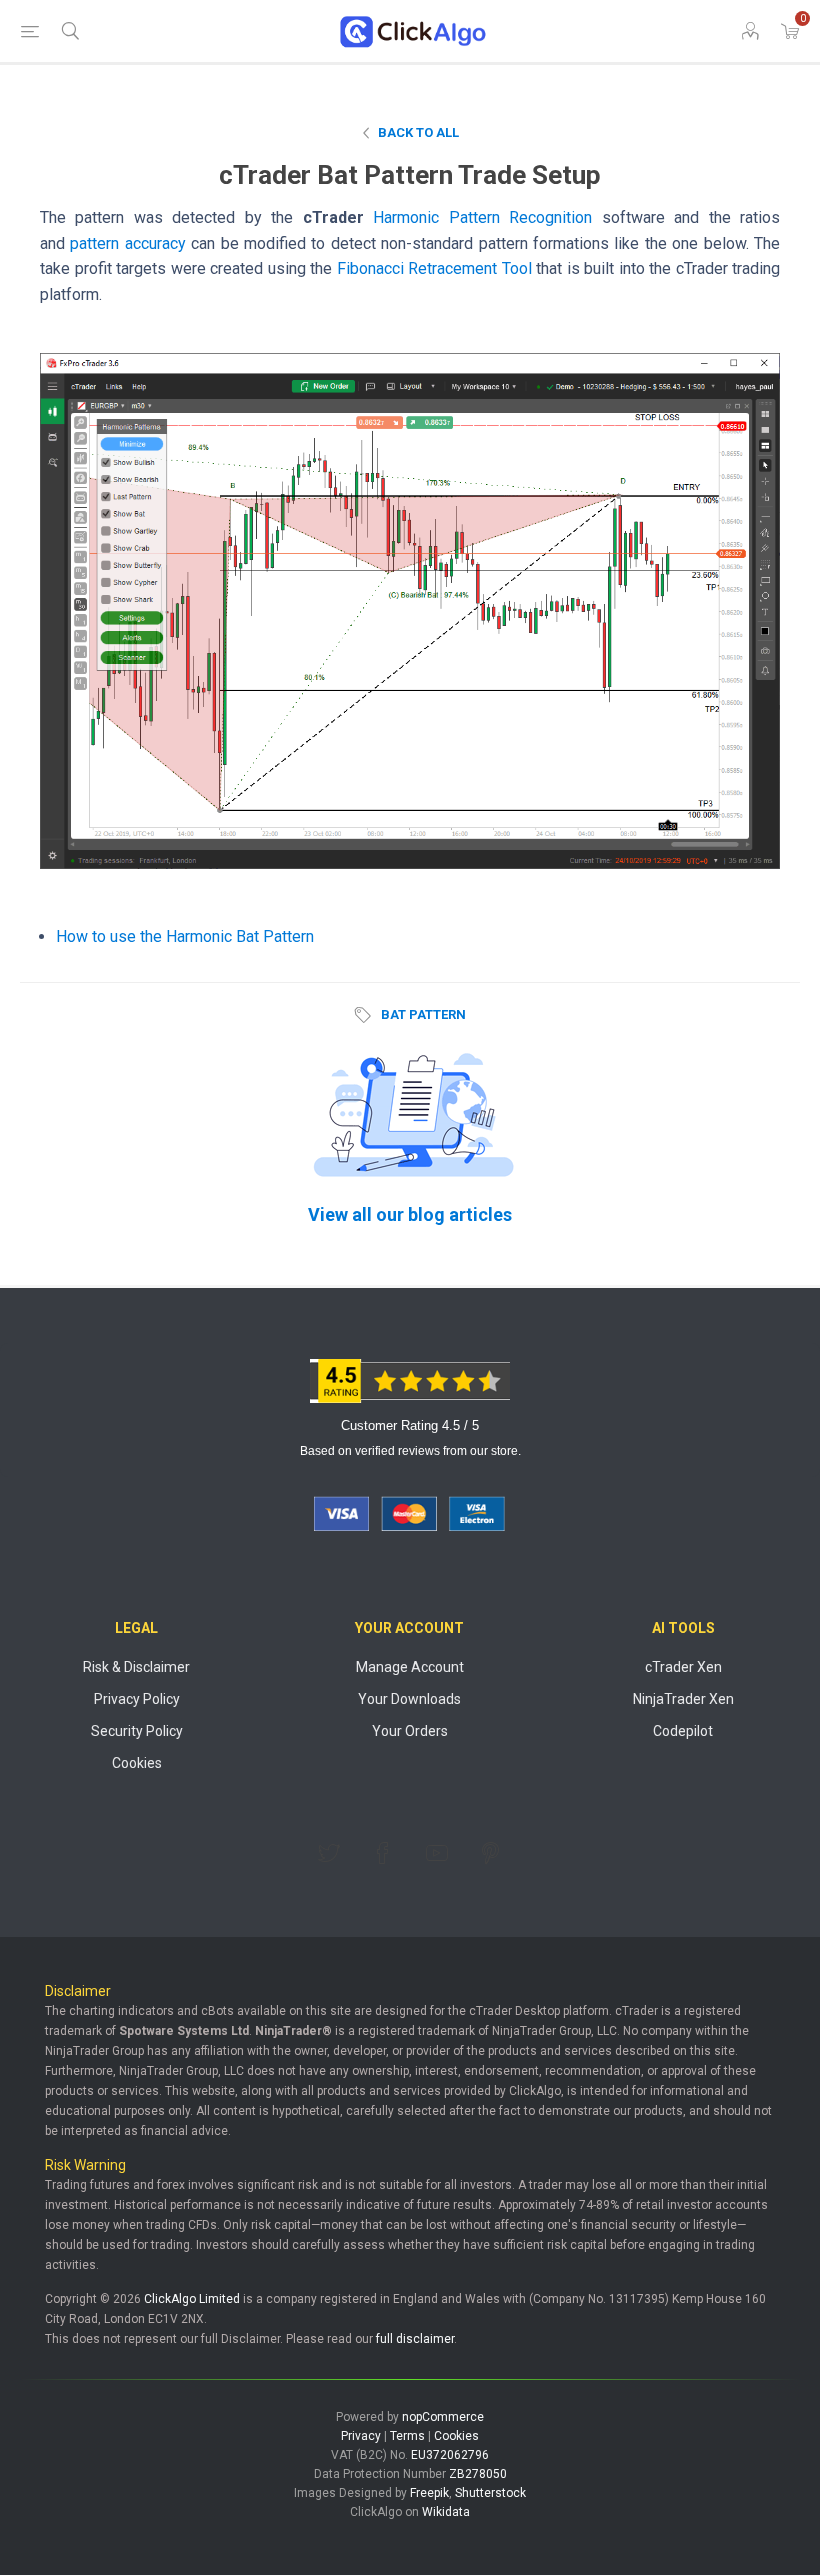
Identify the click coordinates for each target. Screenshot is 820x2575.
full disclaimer (415, 2339)
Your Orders (410, 1731)
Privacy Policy (137, 1699)
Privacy (361, 2436)
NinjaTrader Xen (683, 1699)
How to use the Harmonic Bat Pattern (185, 936)
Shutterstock (490, 2493)
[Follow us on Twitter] (329, 1853)
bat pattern (423, 1014)
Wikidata (446, 2512)
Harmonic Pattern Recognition (482, 217)
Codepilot (683, 1731)
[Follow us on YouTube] (437, 1853)
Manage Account (410, 1667)
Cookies (137, 1763)
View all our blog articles (410, 1214)
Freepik (429, 2493)
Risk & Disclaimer (136, 1667)
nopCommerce (443, 2417)
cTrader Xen (683, 1667)
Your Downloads (409, 1699)
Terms (407, 2436)
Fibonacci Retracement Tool (434, 268)
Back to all (418, 132)
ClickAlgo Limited (192, 2299)
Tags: (366, 1015)
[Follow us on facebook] (383, 1853)
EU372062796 (450, 2455)
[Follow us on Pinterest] (491, 1853)
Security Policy (137, 1731)
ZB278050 (478, 2474)
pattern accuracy (127, 243)
